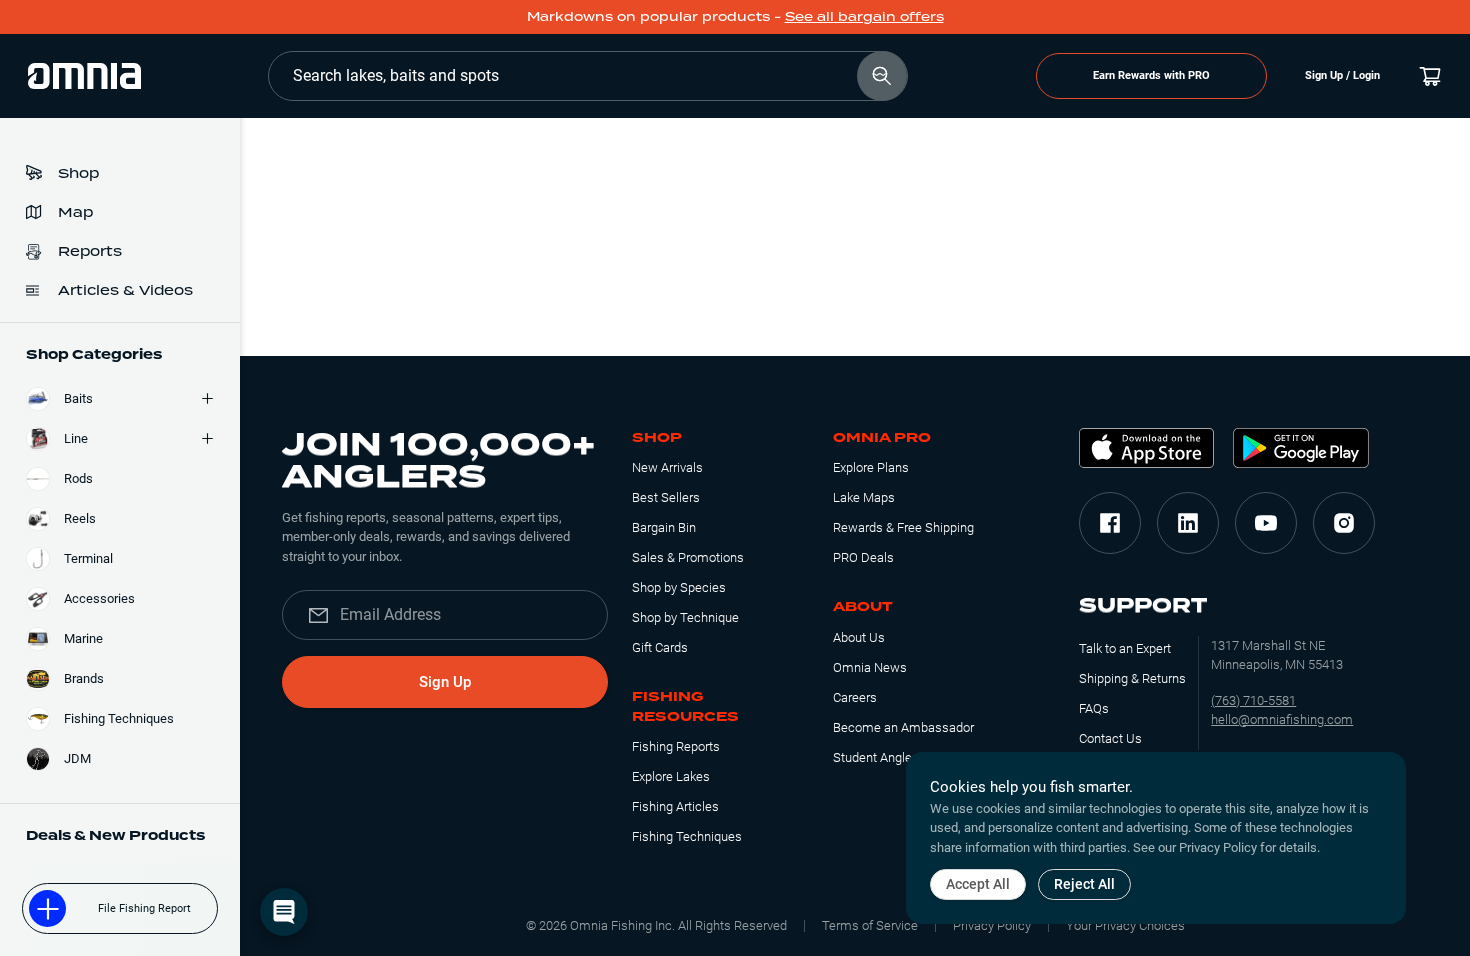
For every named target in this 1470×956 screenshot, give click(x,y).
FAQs (1094, 708)
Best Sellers (666, 497)
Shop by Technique (685, 617)
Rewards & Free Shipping (903, 527)
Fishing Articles (675, 806)
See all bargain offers (864, 16)
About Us (859, 637)
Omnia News (870, 667)
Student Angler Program (900, 757)
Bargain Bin (664, 527)
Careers (855, 697)
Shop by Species (679, 587)
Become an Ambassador (903, 727)
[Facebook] (1110, 523)
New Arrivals (667, 467)
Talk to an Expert (1125, 648)
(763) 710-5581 (1253, 700)
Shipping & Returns (1132, 678)
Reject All (1084, 884)
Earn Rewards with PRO (1151, 75)
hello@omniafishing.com (1282, 719)
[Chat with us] (284, 912)
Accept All (978, 884)
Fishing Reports (676, 746)
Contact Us (1110, 738)
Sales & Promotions (688, 557)
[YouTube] (1266, 523)
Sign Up (445, 682)
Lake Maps (864, 497)
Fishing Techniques (687, 836)
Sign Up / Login (1342, 75)
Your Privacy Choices (1125, 925)
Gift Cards (660, 647)
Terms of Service (870, 925)
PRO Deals (863, 557)
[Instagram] (1344, 523)
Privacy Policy (992, 925)
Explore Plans (871, 467)
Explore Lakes (671, 776)
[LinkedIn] (1188, 523)
